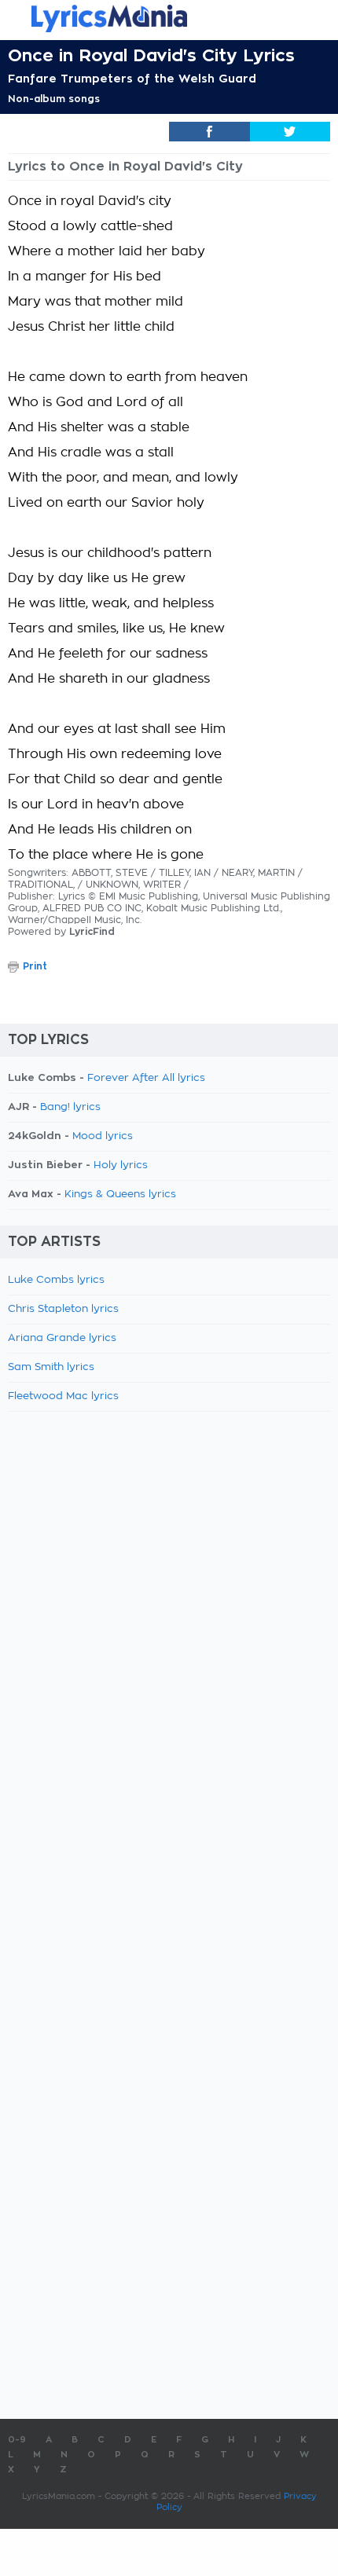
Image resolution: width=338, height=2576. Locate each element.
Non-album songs (54, 99)
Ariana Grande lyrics (62, 1338)
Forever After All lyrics (146, 1078)
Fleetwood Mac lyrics (63, 1396)
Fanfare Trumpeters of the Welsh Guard (132, 79)
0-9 (17, 2440)
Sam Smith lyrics (51, 1367)
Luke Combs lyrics (56, 1280)
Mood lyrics (103, 1136)
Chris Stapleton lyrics (63, 1309)
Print (35, 966)
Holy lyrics (121, 1165)
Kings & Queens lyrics (120, 1195)
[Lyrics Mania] (169, 18)
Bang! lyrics (70, 1107)
